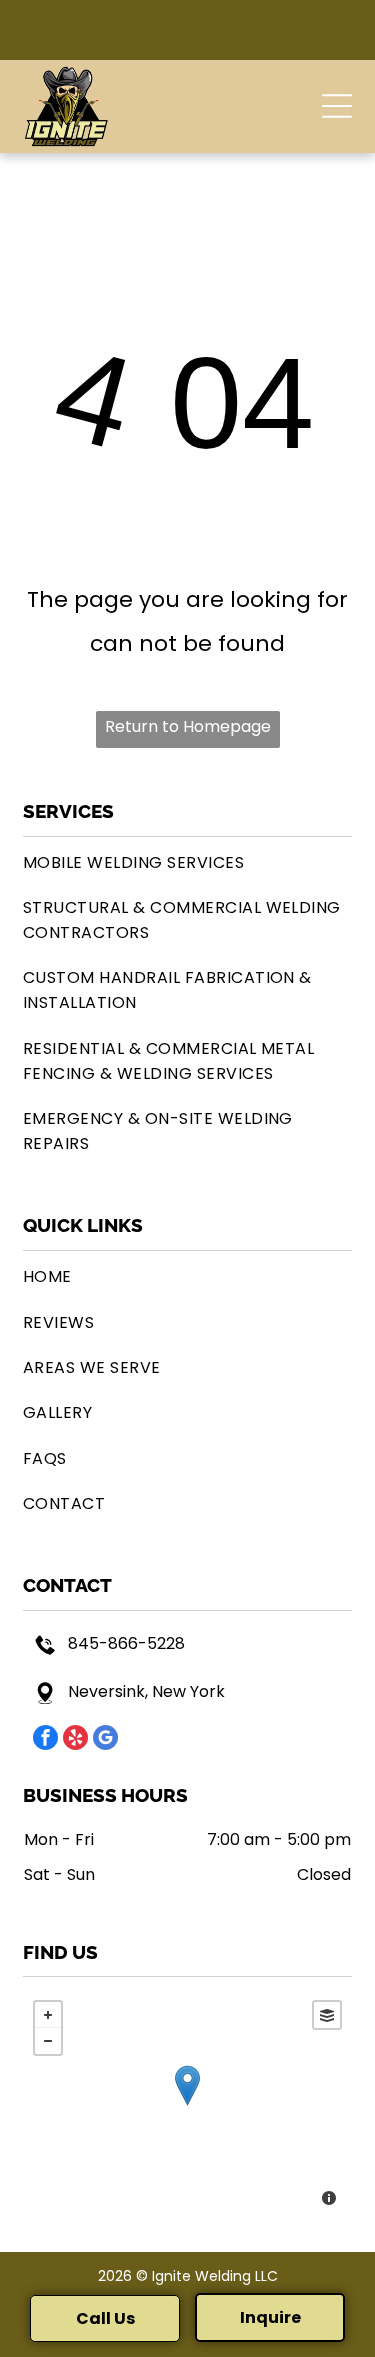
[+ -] (187, 2105)
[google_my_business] (105, 1740)
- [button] (48, 2041)
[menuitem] (187, 862)
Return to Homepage (188, 726)
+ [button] (48, 2015)
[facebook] (45, 1740)
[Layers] (327, 2015)
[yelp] (75, 1740)
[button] (337, 106)
